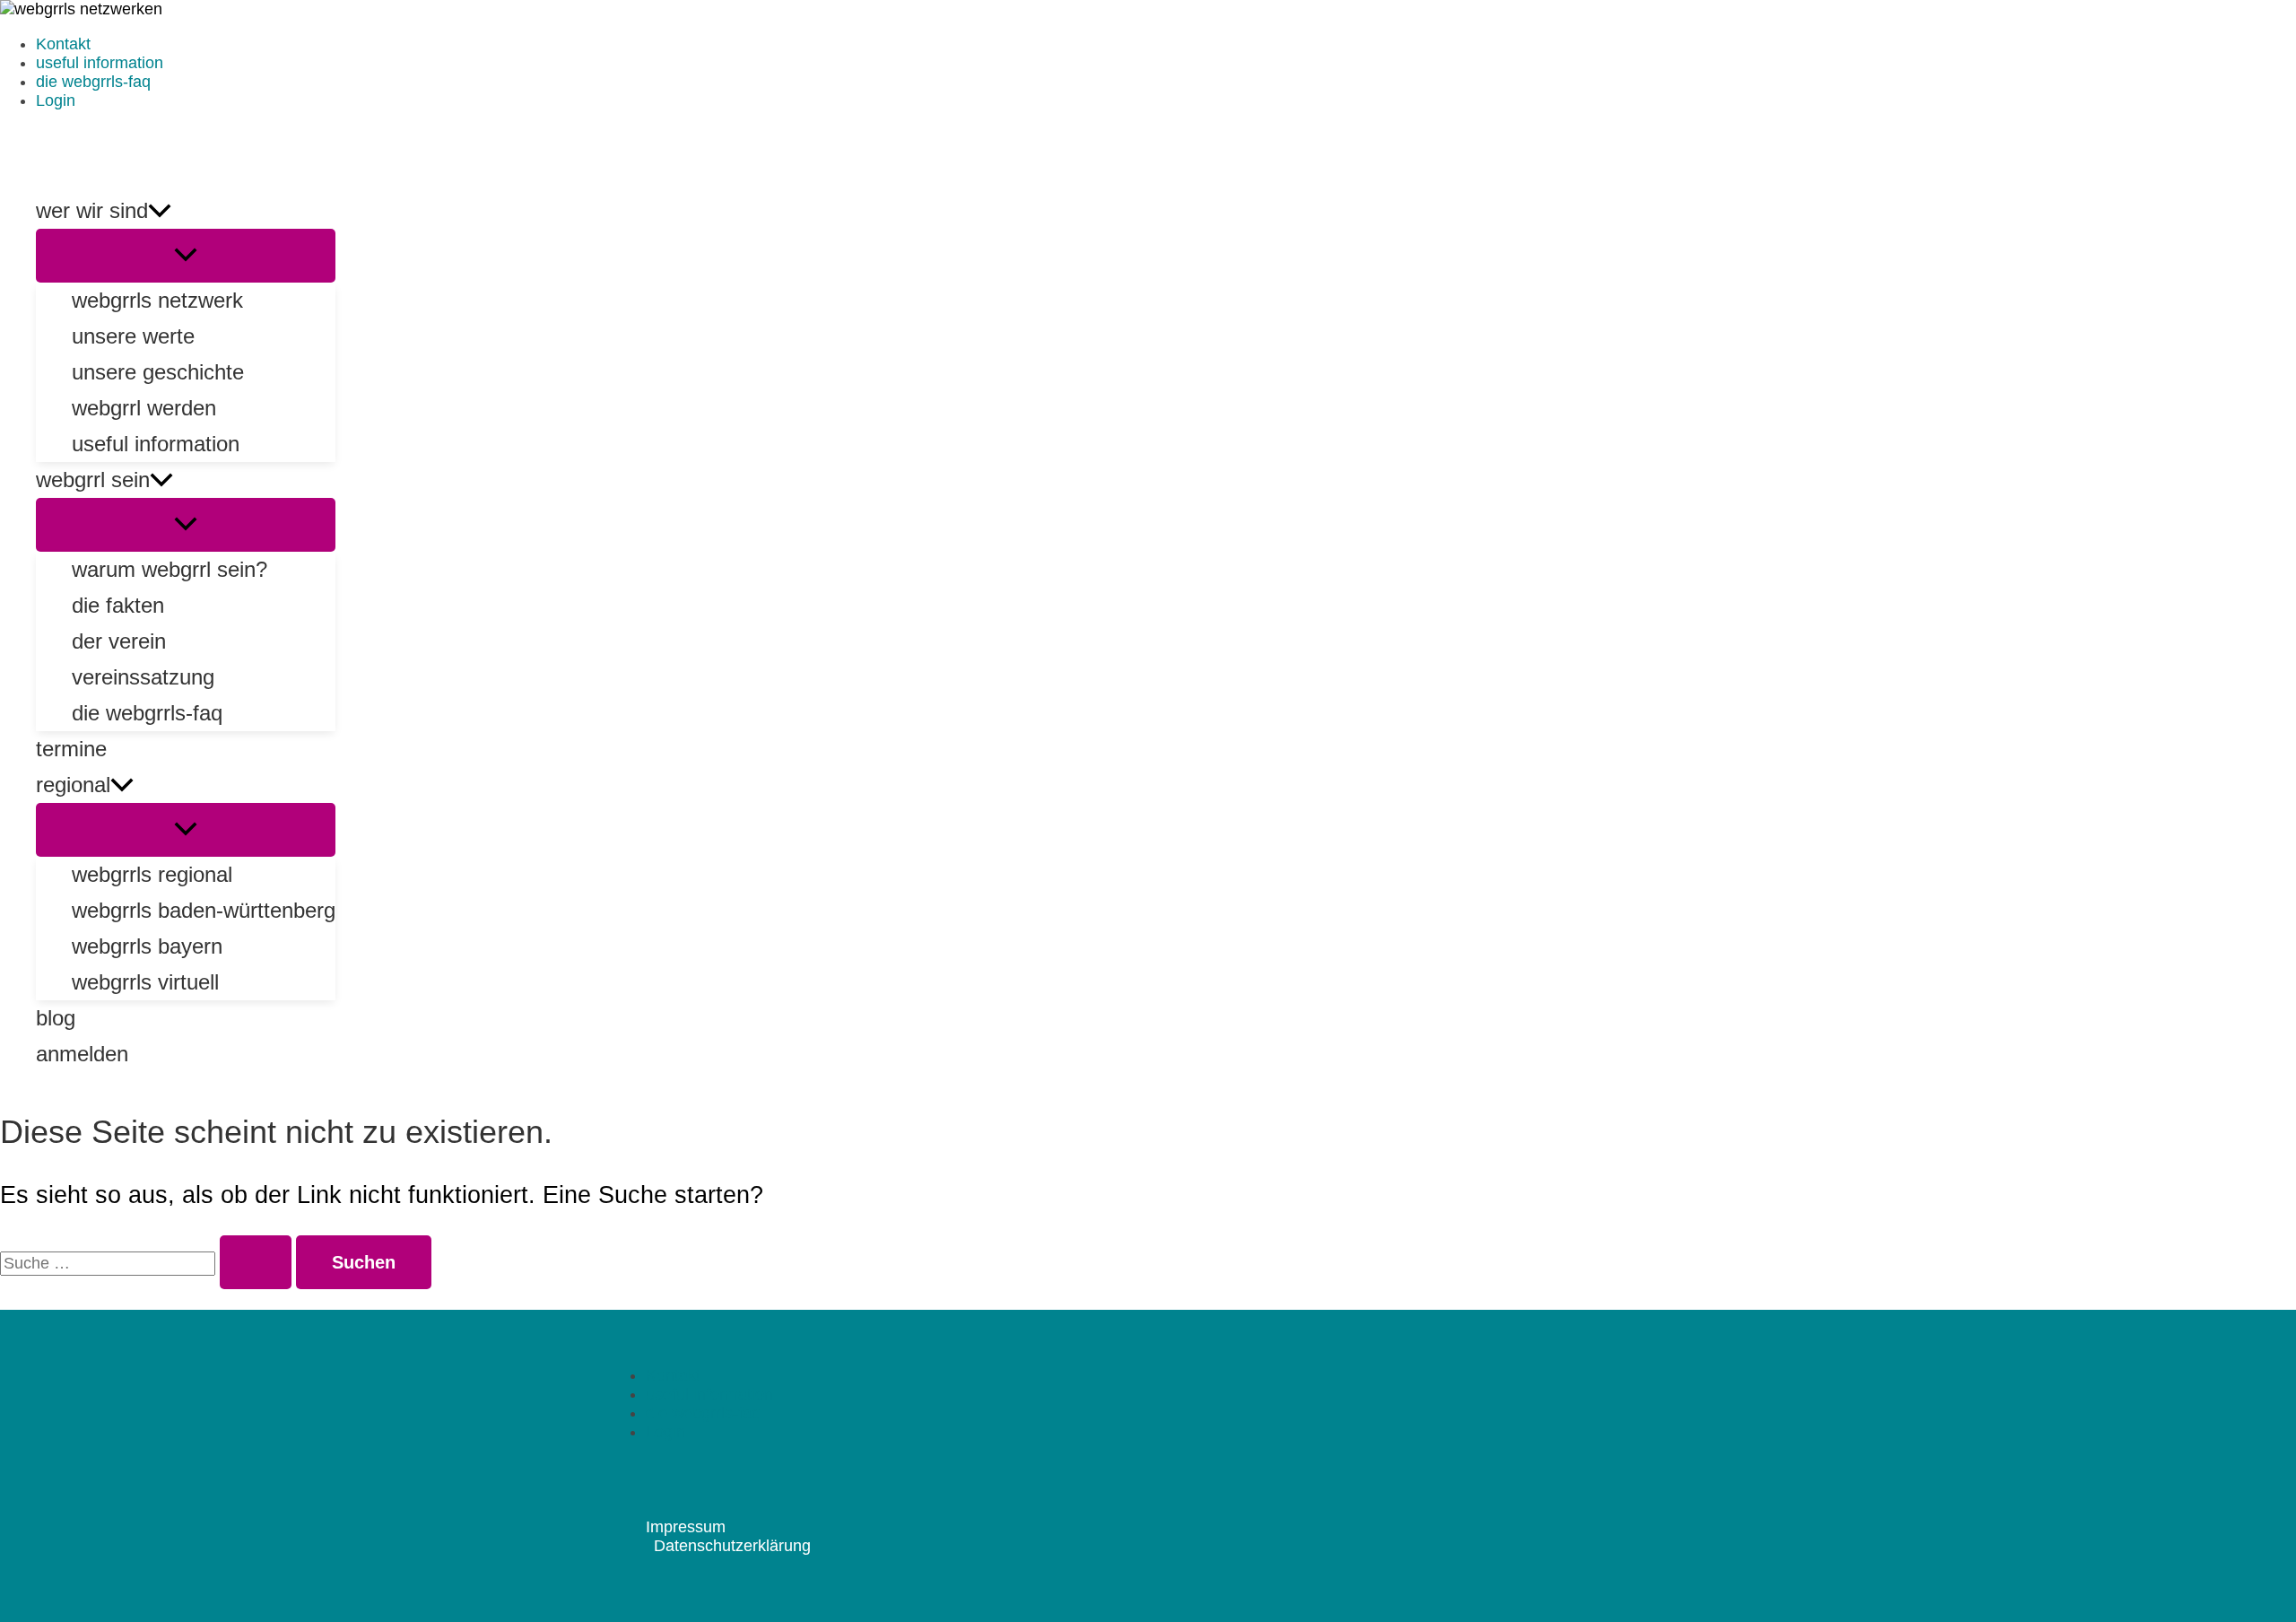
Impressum (686, 1527)
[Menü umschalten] (186, 256)
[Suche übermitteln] (256, 1262)
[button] (160, 211)
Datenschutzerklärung (732, 1546)
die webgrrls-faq (93, 82)
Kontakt (63, 44)
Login (56, 100)
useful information (100, 63)
